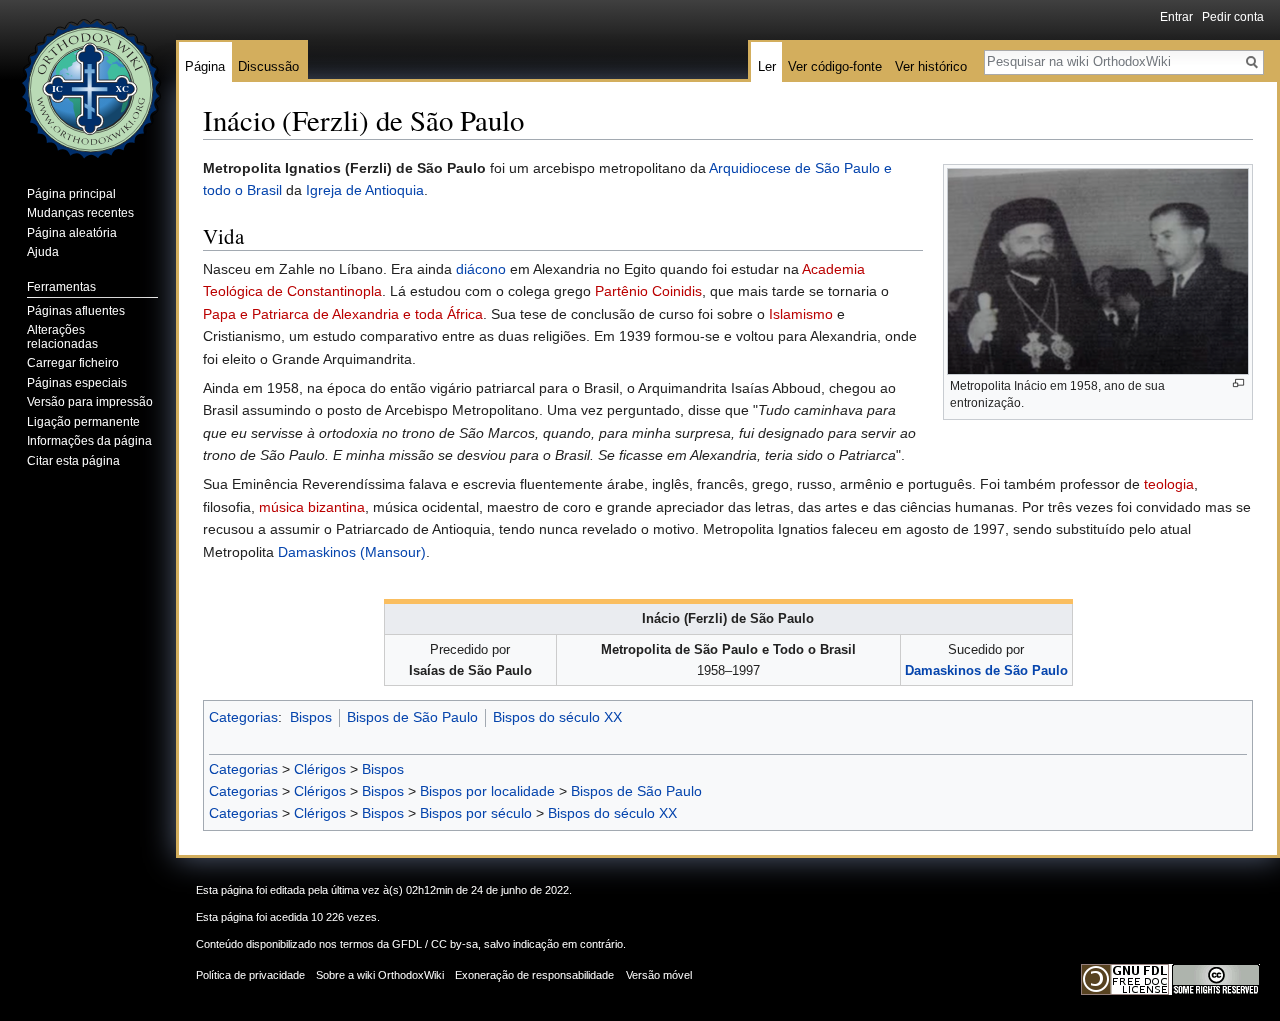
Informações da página (89, 441)
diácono (481, 269)
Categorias (243, 717)
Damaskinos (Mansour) (352, 552)
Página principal (71, 194)
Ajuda (43, 252)
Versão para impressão (90, 402)
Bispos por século (476, 813)
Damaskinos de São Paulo (986, 670)
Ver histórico (931, 66)
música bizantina (312, 507)
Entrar (1176, 17)
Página (205, 66)
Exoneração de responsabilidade (534, 975)
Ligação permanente (83, 422)
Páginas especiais (77, 383)
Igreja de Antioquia (365, 190)
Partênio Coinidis (648, 291)
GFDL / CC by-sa (435, 944)
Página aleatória (72, 233)
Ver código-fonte (835, 66)
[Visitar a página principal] (88, 80)
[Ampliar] (1238, 383)
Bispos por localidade (487, 791)
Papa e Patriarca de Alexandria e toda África (343, 314)
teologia (1169, 484)
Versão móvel (659, 975)
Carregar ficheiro (73, 363)
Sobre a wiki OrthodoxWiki (380, 975)
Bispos (311, 717)
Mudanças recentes (80, 213)
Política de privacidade (250, 975)
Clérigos (320, 769)
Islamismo (801, 314)
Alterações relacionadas (62, 337)
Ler (767, 66)
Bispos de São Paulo (412, 717)
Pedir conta (1233, 17)
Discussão (268, 66)
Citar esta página (73, 461)
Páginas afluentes (76, 311)
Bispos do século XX (557, 717)
